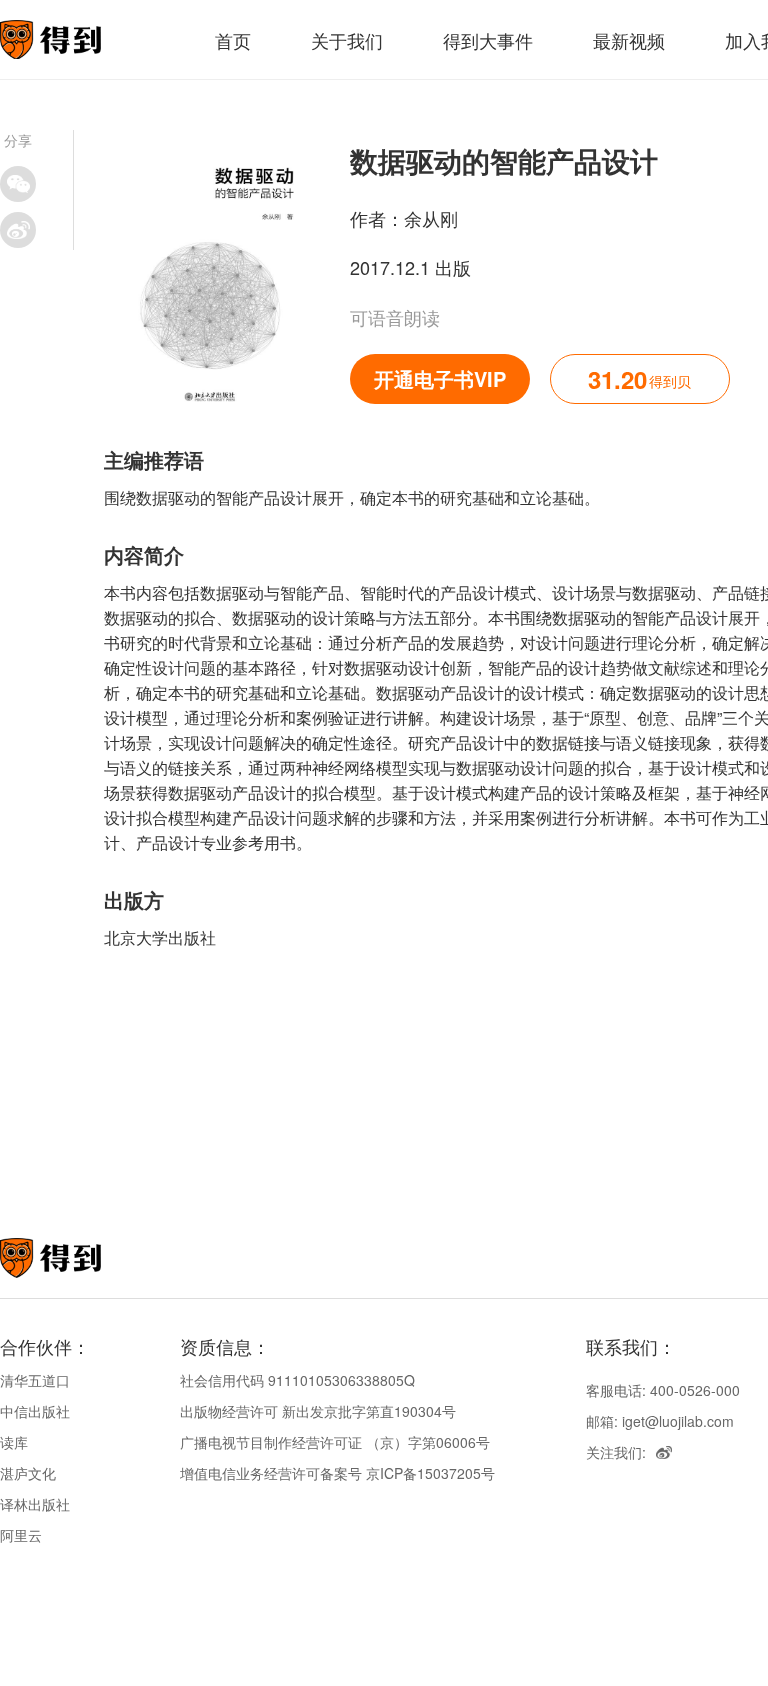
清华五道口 (35, 1380)
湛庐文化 (28, 1473)
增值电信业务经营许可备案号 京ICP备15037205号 (337, 1473)
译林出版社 (35, 1504)
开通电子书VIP (440, 378)
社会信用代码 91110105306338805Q (297, 1380)
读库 (14, 1442)
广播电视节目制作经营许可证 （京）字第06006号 (335, 1442)
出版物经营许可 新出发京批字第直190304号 (318, 1411)
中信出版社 (35, 1411)
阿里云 (21, 1535)
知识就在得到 (77, 1258)
